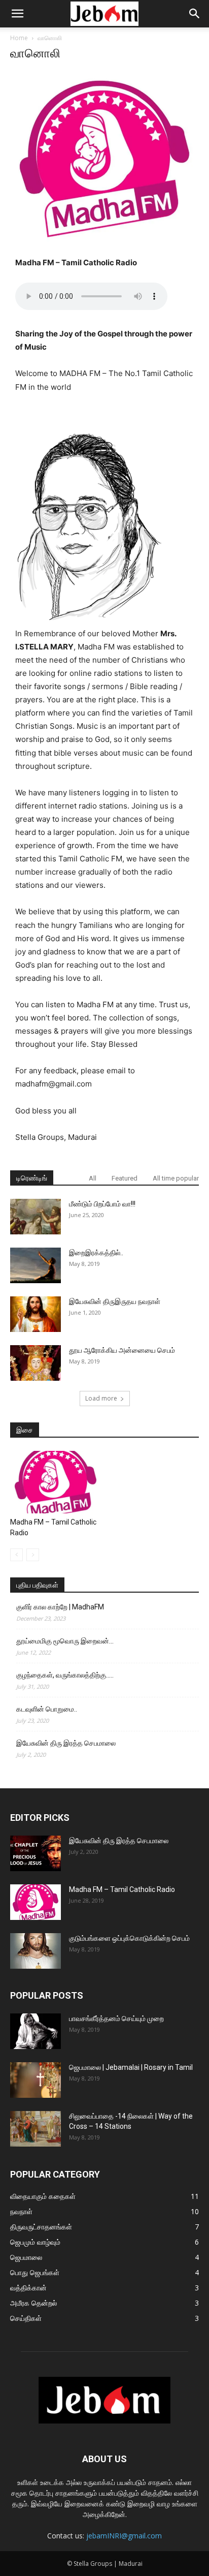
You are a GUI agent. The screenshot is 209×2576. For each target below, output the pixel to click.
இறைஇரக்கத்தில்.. (96, 1253)
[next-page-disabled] (33, 1555)
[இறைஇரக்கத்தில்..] (36, 1265)
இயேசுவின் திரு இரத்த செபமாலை (66, 1743)
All (93, 1178)
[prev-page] (16, 1555)
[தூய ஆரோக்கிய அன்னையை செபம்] (36, 1363)
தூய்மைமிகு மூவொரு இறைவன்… (65, 1641)
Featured (125, 1178)
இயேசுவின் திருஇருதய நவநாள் (115, 1301)
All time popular (176, 1178)
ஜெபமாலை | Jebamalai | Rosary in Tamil (131, 2067)
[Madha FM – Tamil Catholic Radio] (56, 1482)
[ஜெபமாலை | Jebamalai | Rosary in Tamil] (36, 2080)
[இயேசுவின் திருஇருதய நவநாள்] (36, 1314)
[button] (17, 14)
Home (19, 38)
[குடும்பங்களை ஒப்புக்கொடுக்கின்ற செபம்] (36, 1951)
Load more (101, 1398)
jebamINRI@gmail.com (124, 2536)
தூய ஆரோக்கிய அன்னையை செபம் (122, 1350)
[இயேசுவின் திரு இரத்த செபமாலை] (36, 1853)
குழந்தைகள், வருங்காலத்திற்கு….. (65, 1675)
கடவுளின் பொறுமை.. (47, 1709)
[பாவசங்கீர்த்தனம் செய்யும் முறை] (36, 2031)
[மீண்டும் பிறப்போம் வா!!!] (36, 1217)
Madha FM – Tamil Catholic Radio (122, 1889)
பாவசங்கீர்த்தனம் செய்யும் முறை (116, 2019)
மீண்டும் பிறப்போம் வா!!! (102, 1204)
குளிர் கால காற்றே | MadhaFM (60, 1607)
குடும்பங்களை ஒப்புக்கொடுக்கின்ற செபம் (129, 1938)
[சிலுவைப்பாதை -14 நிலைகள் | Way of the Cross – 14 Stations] (36, 2129)
